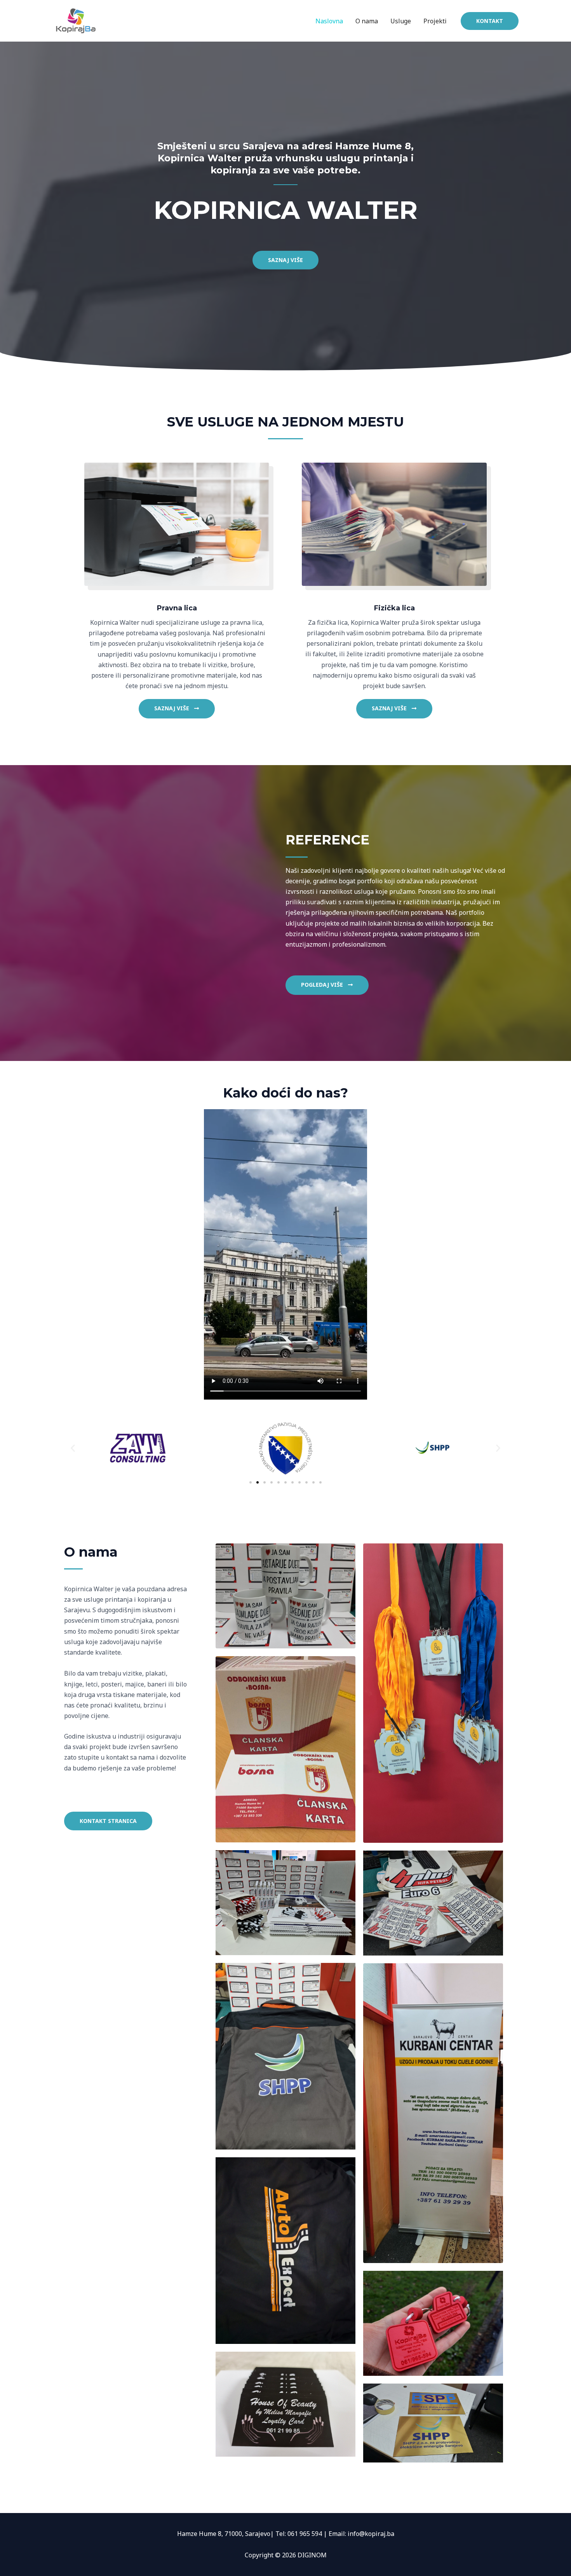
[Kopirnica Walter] (76, 20)
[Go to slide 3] (265, 1482)
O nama (367, 21)
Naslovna (329, 21)
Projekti (435, 21)
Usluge (401, 21)
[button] (73, 1448)
